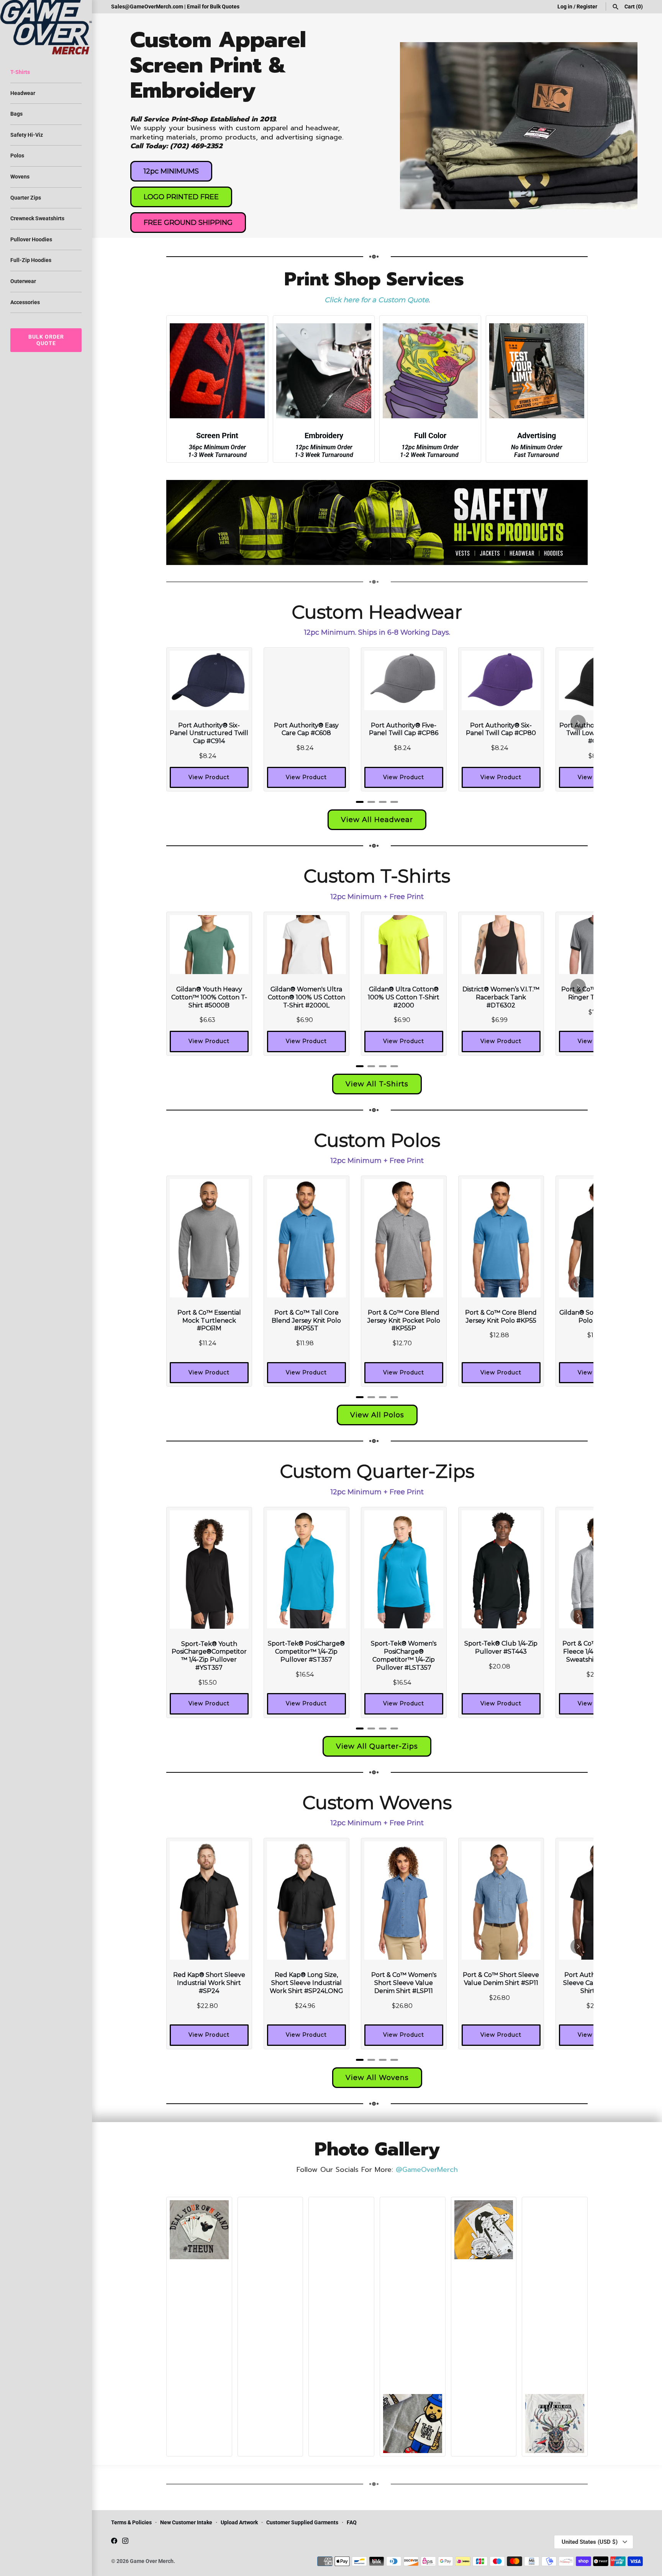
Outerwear (23, 281)
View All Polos (377, 1415)
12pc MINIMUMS (171, 171)
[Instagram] (125, 2542)
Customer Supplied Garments (302, 2522)
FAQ (352, 2522)
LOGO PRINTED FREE (181, 197)
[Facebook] (114, 2542)
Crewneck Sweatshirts (37, 218)
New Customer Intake (186, 2522)
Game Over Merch (152, 2561)
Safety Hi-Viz (27, 135)
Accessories (25, 302)
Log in (565, 7)
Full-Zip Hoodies (31, 260)
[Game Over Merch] (46, 27)
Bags (16, 114)
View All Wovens (377, 2078)
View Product (209, 777)
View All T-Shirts (377, 1084)
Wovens (20, 177)
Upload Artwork (239, 2522)
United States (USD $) (590, 2542)
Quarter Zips (26, 198)
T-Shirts (20, 72)
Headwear (23, 93)
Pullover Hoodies (31, 239)
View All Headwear (377, 820)
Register (587, 7)
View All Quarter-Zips (377, 1746)
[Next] (578, 722)
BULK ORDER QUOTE (46, 340)
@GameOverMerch (427, 2170)
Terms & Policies (131, 2522)
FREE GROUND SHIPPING (188, 223)
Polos (17, 156)
